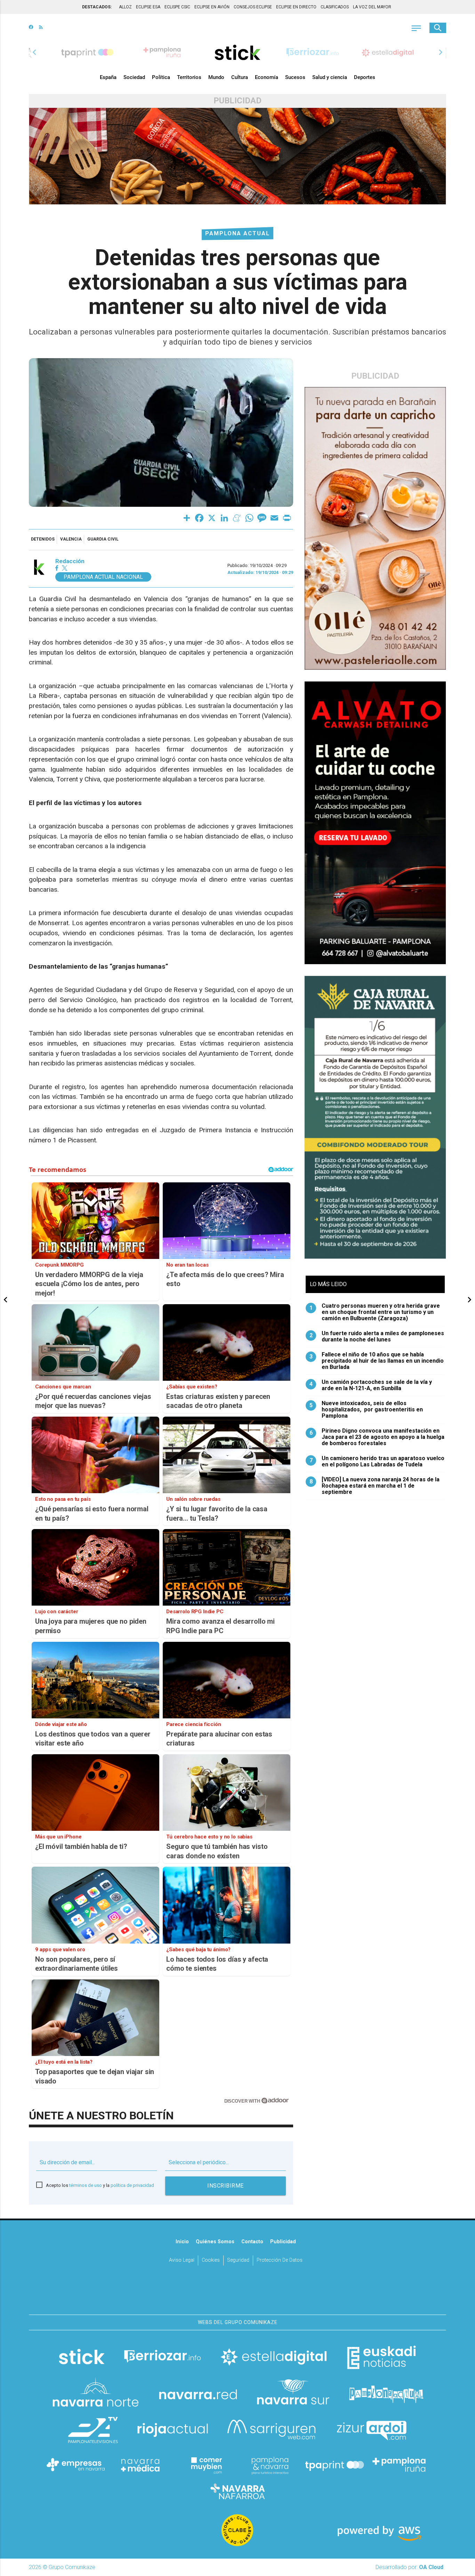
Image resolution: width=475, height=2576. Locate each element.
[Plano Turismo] (270, 2465)
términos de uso (86, 2185)
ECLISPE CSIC (177, 7)
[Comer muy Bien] (205, 2465)
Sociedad (134, 77)
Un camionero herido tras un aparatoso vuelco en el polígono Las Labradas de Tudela (377, 1462)
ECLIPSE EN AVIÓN (212, 7)
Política (161, 77)
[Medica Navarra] (140, 2465)
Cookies (211, 2260)
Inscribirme (226, 2186)
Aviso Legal (182, 2260)
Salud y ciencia (330, 77)
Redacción (70, 561)
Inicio (182, 2242)
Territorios (189, 77)
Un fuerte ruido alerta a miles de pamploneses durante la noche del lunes (377, 1337)
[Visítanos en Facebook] (31, 28)
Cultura (240, 77)
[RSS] (41, 28)
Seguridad (238, 2260)
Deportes (365, 77)
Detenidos (43, 539)
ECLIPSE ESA (148, 7)
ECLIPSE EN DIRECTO (296, 7)
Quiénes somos (215, 2242)
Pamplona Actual (237, 233)
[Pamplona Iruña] (399, 2465)
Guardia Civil (103, 539)
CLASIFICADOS (335, 7)
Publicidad (283, 2242)
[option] (237, 52)
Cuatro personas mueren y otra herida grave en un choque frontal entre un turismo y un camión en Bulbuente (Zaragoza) (375, 1312)
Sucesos (295, 77)
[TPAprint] (335, 2465)
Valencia (71, 539)
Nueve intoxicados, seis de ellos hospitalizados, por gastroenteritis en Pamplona (366, 1410)
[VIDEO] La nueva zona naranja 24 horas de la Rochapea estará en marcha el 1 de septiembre (375, 1486)
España (108, 77)
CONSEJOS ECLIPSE (253, 7)
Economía (267, 77)
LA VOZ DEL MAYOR (372, 7)
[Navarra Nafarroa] (237, 2491)
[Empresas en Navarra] (76, 2465)
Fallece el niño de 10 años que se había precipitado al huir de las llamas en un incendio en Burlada (377, 1361)
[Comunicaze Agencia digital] (237, 2293)
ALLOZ (125, 7)
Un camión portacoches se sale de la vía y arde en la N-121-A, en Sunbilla (371, 1385)
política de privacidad (132, 2185)
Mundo (216, 77)
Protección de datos (280, 2260)
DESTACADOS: (97, 7)
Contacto (252, 2242)
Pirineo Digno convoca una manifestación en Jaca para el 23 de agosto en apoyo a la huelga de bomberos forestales (377, 1437)
